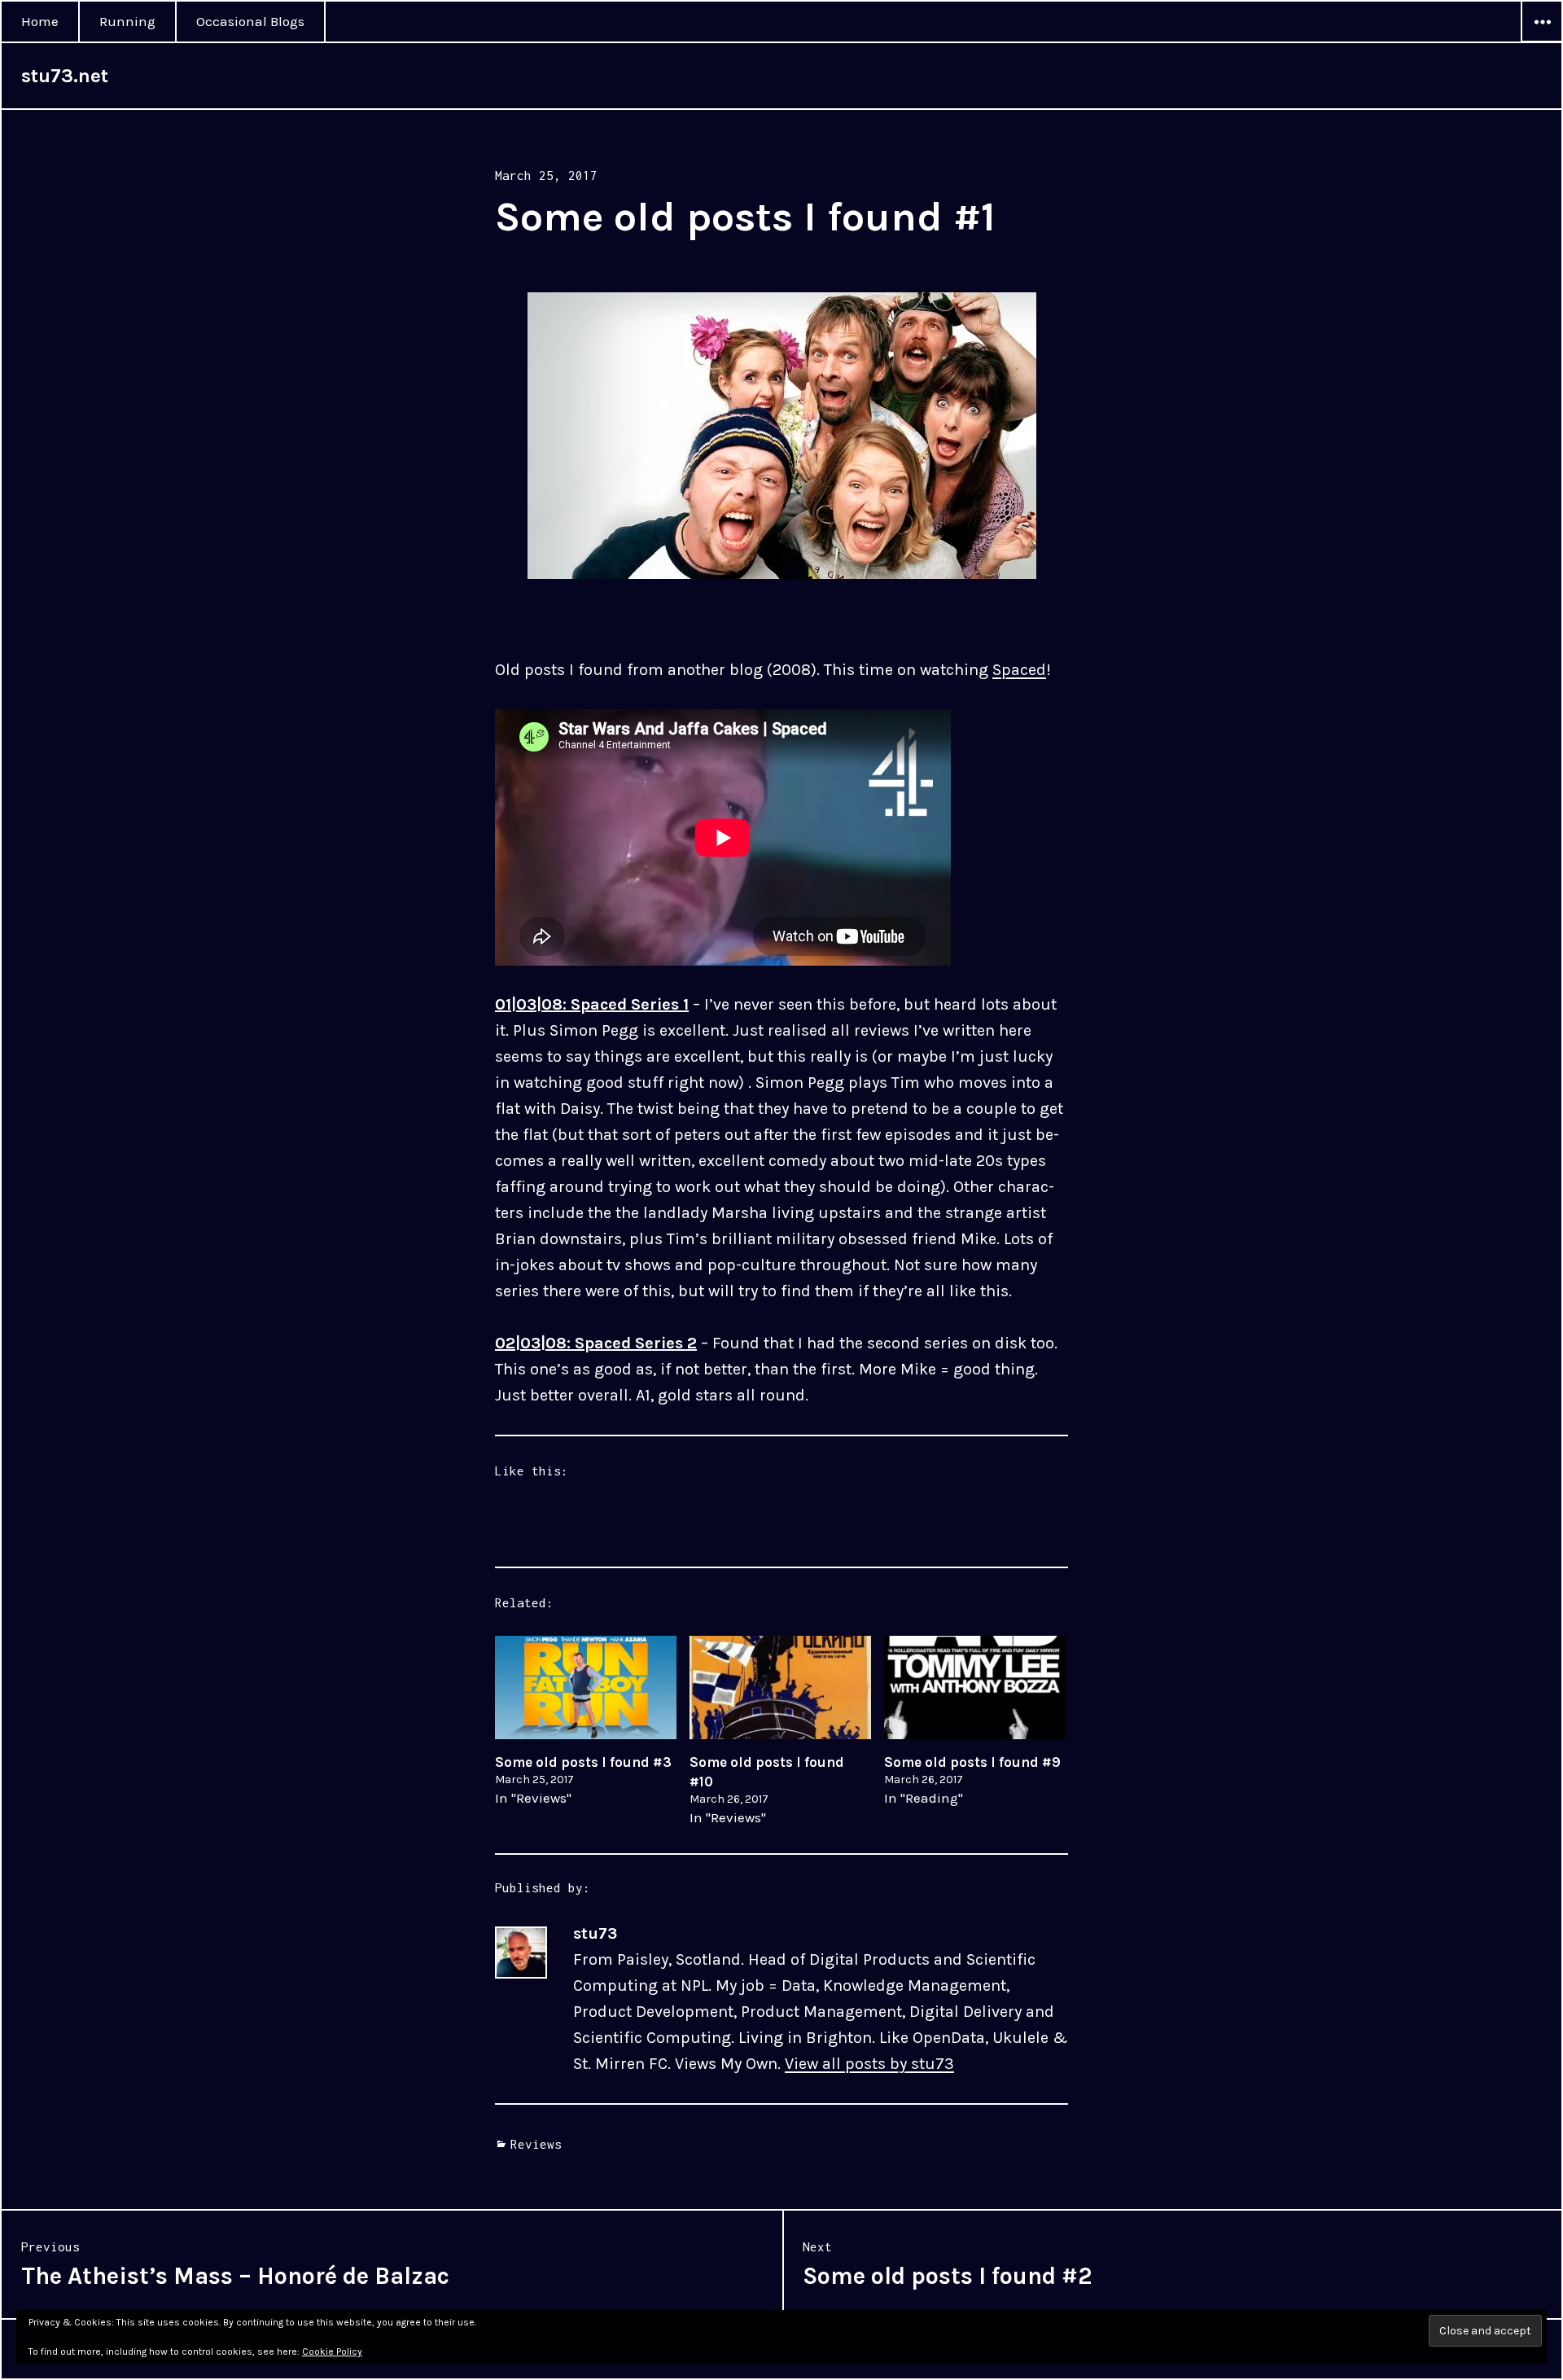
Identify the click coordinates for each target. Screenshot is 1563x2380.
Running (127, 21)
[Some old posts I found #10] (780, 1687)
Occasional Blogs (250, 21)
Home (40, 21)
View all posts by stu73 (869, 2064)
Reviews (536, 2144)
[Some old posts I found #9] (975, 1687)
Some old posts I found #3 (583, 1762)
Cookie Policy (332, 2352)
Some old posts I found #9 (972, 1762)
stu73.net (65, 76)
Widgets (1542, 42)
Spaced (1019, 670)
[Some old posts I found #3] (586, 1687)
